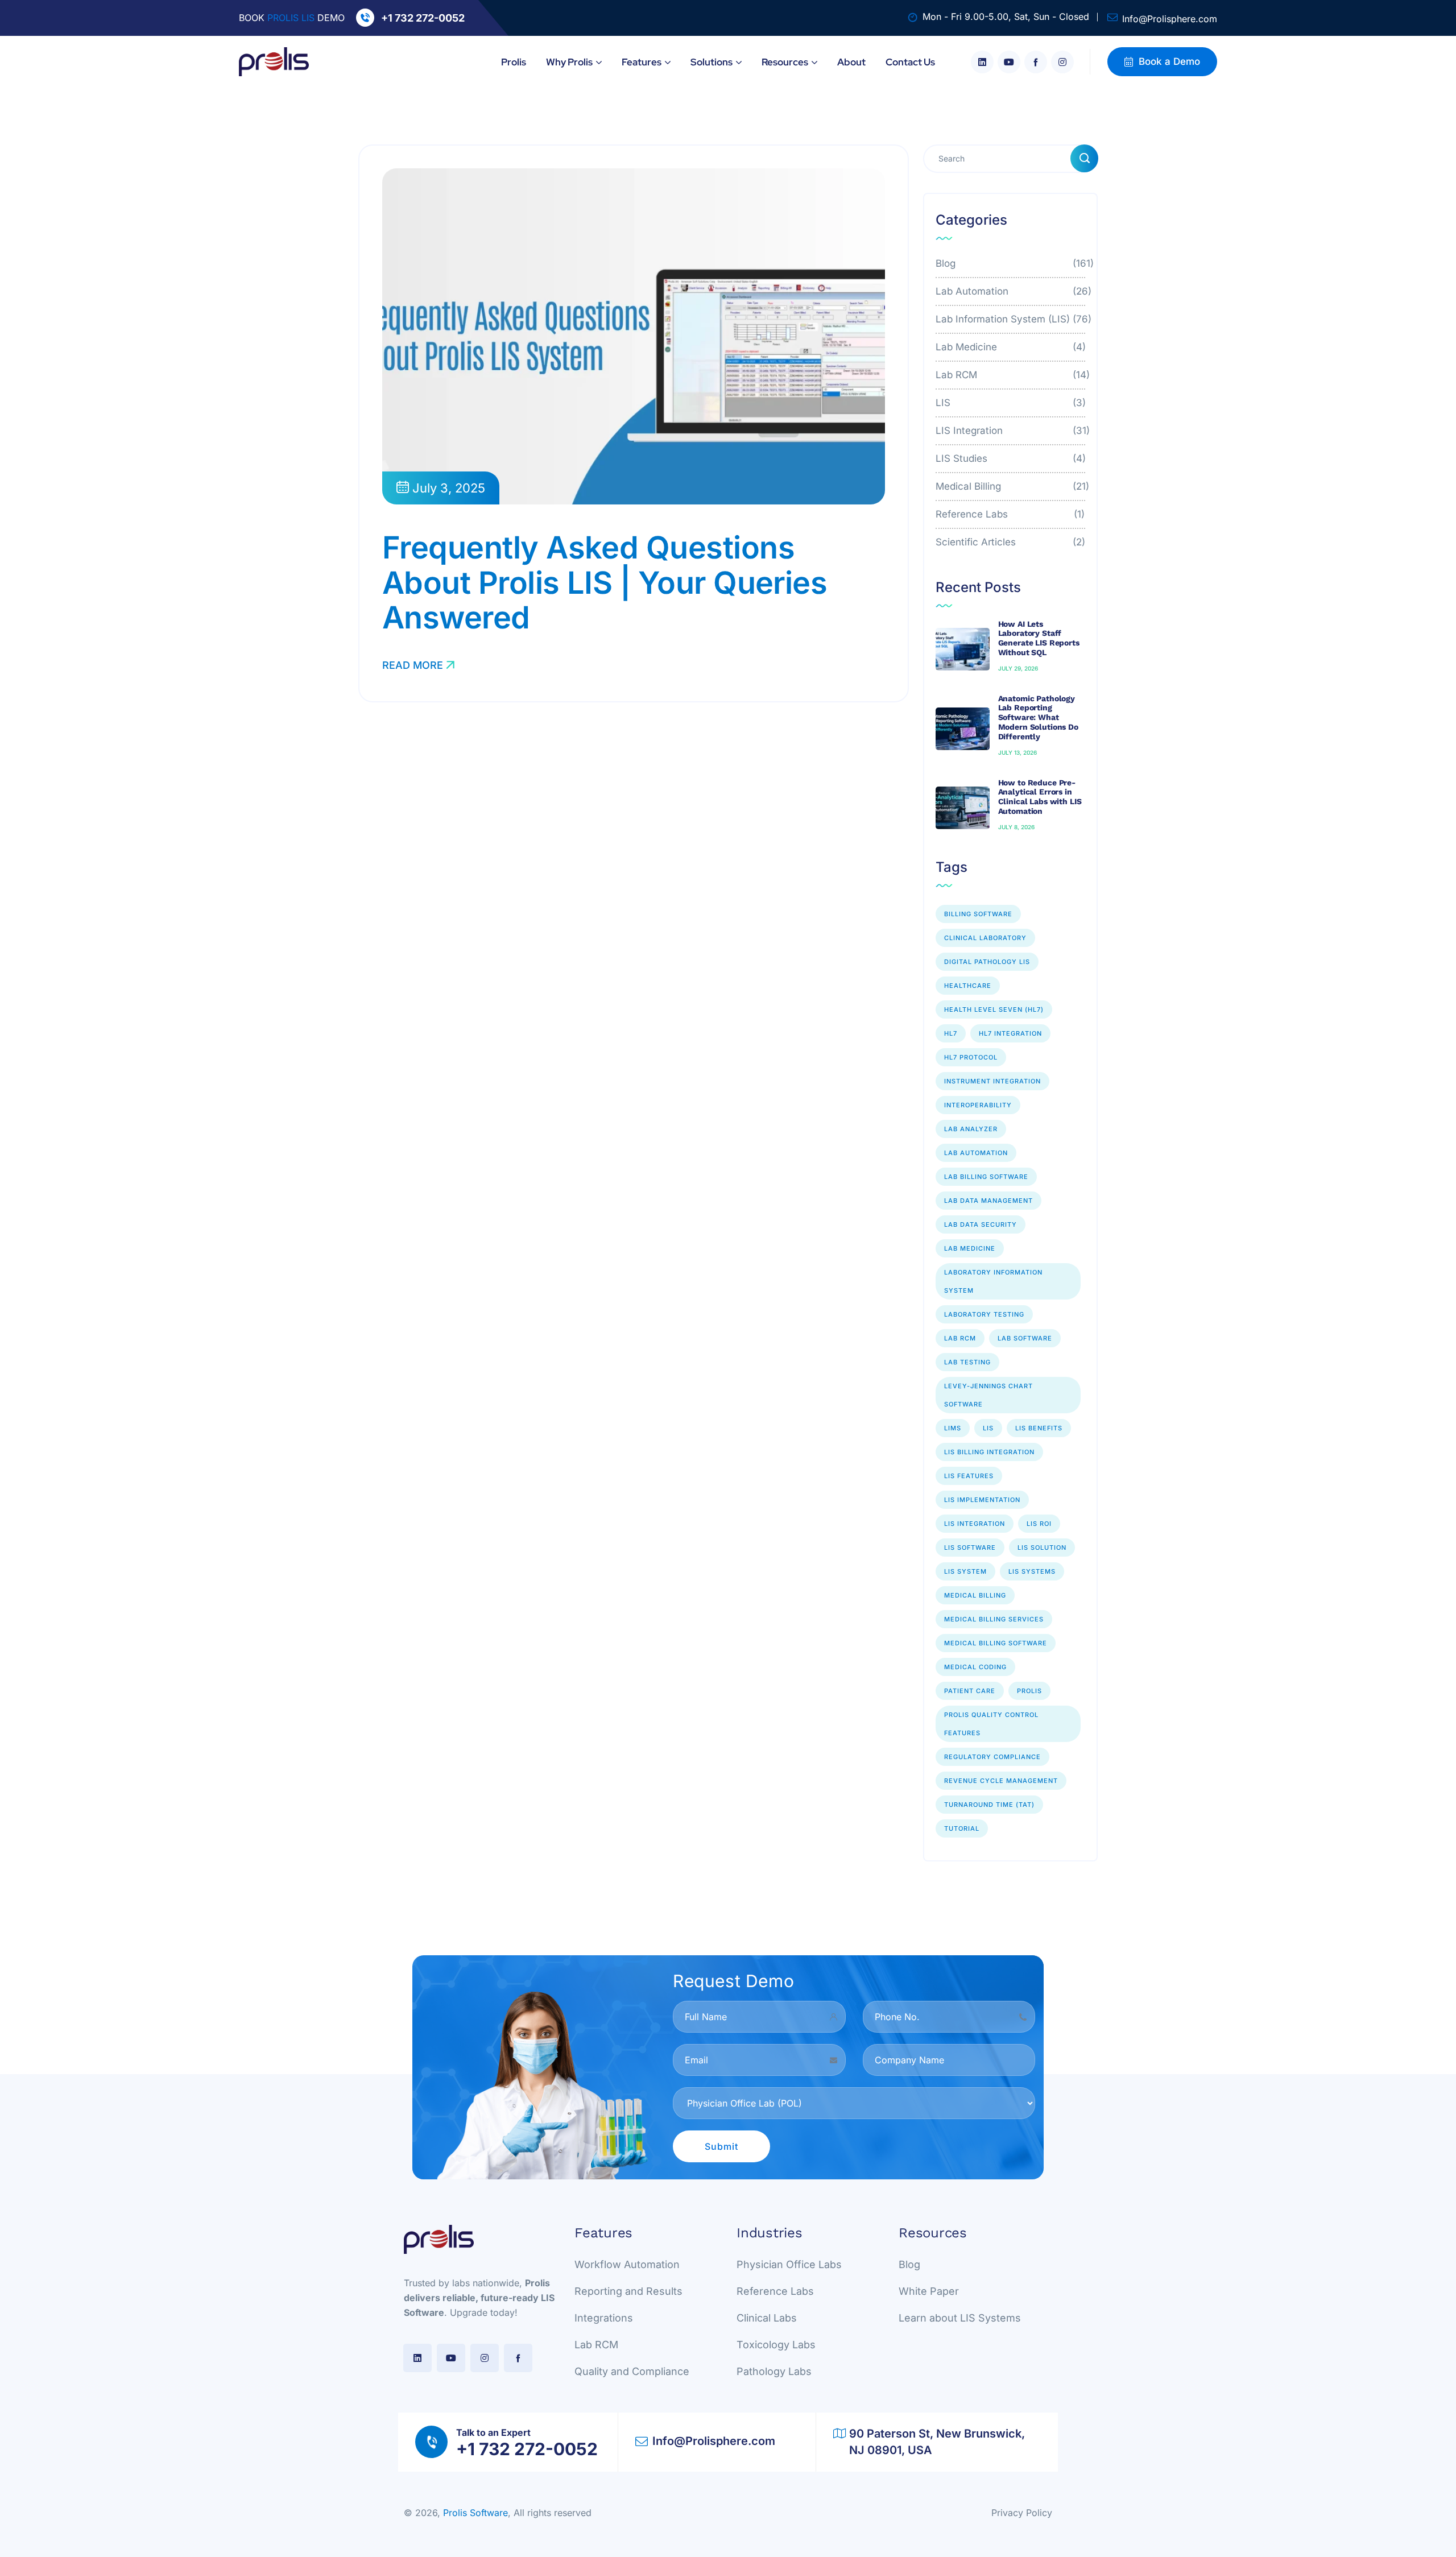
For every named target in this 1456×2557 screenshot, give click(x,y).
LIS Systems (1032, 1571)
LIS (1011, 403)
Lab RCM (1011, 375)
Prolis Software (475, 2513)
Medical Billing (1011, 486)
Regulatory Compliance (992, 1757)
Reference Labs (1011, 514)
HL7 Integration (1010, 1033)
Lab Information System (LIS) (1011, 319)
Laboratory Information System (993, 1281)
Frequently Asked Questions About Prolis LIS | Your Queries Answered (605, 582)
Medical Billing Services (994, 1619)
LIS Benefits (1039, 1428)
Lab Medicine (1011, 347)
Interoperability (978, 1105)
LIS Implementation (982, 1500)
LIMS (953, 1428)
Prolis (1029, 1691)
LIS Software (970, 1548)
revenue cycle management (1001, 1781)
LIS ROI (1039, 1524)
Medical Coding (975, 1667)
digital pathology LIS (987, 962)
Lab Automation (1011, 291)
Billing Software (978, 914)
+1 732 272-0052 (423, 18)
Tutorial (962, 1828)
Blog (1011, 263)
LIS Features (969, 1476)
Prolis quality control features (991, 1724)
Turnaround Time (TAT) (989, 1805)
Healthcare (968, 986)
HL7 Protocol (971, 1057)
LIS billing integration (989, 1452)
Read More (413, 665)
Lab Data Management (988, 1201)
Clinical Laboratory (985, 938)
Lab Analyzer (971, 1129)
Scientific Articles (1011, 542)
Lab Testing (967, 1362)
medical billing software (996, 1643)
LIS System (965, 1571)
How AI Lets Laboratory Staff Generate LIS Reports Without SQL (1039, 638)
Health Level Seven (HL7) (994, 1009)
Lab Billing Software (986, 1177)
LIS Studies (1011, 458)
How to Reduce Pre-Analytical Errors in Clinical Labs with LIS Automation (1040, 797)
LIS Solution (1042, 1548)
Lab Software (1025, 1338)
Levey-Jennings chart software (988, 1395)
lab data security (981, 1224)
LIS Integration (1011, 431)
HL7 (951, 1033)
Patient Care (970, 1691)
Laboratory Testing (984, 1314)
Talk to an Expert (493, 2432)
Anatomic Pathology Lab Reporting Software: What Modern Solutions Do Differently (1038, 717)
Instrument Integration (992, 1081)
